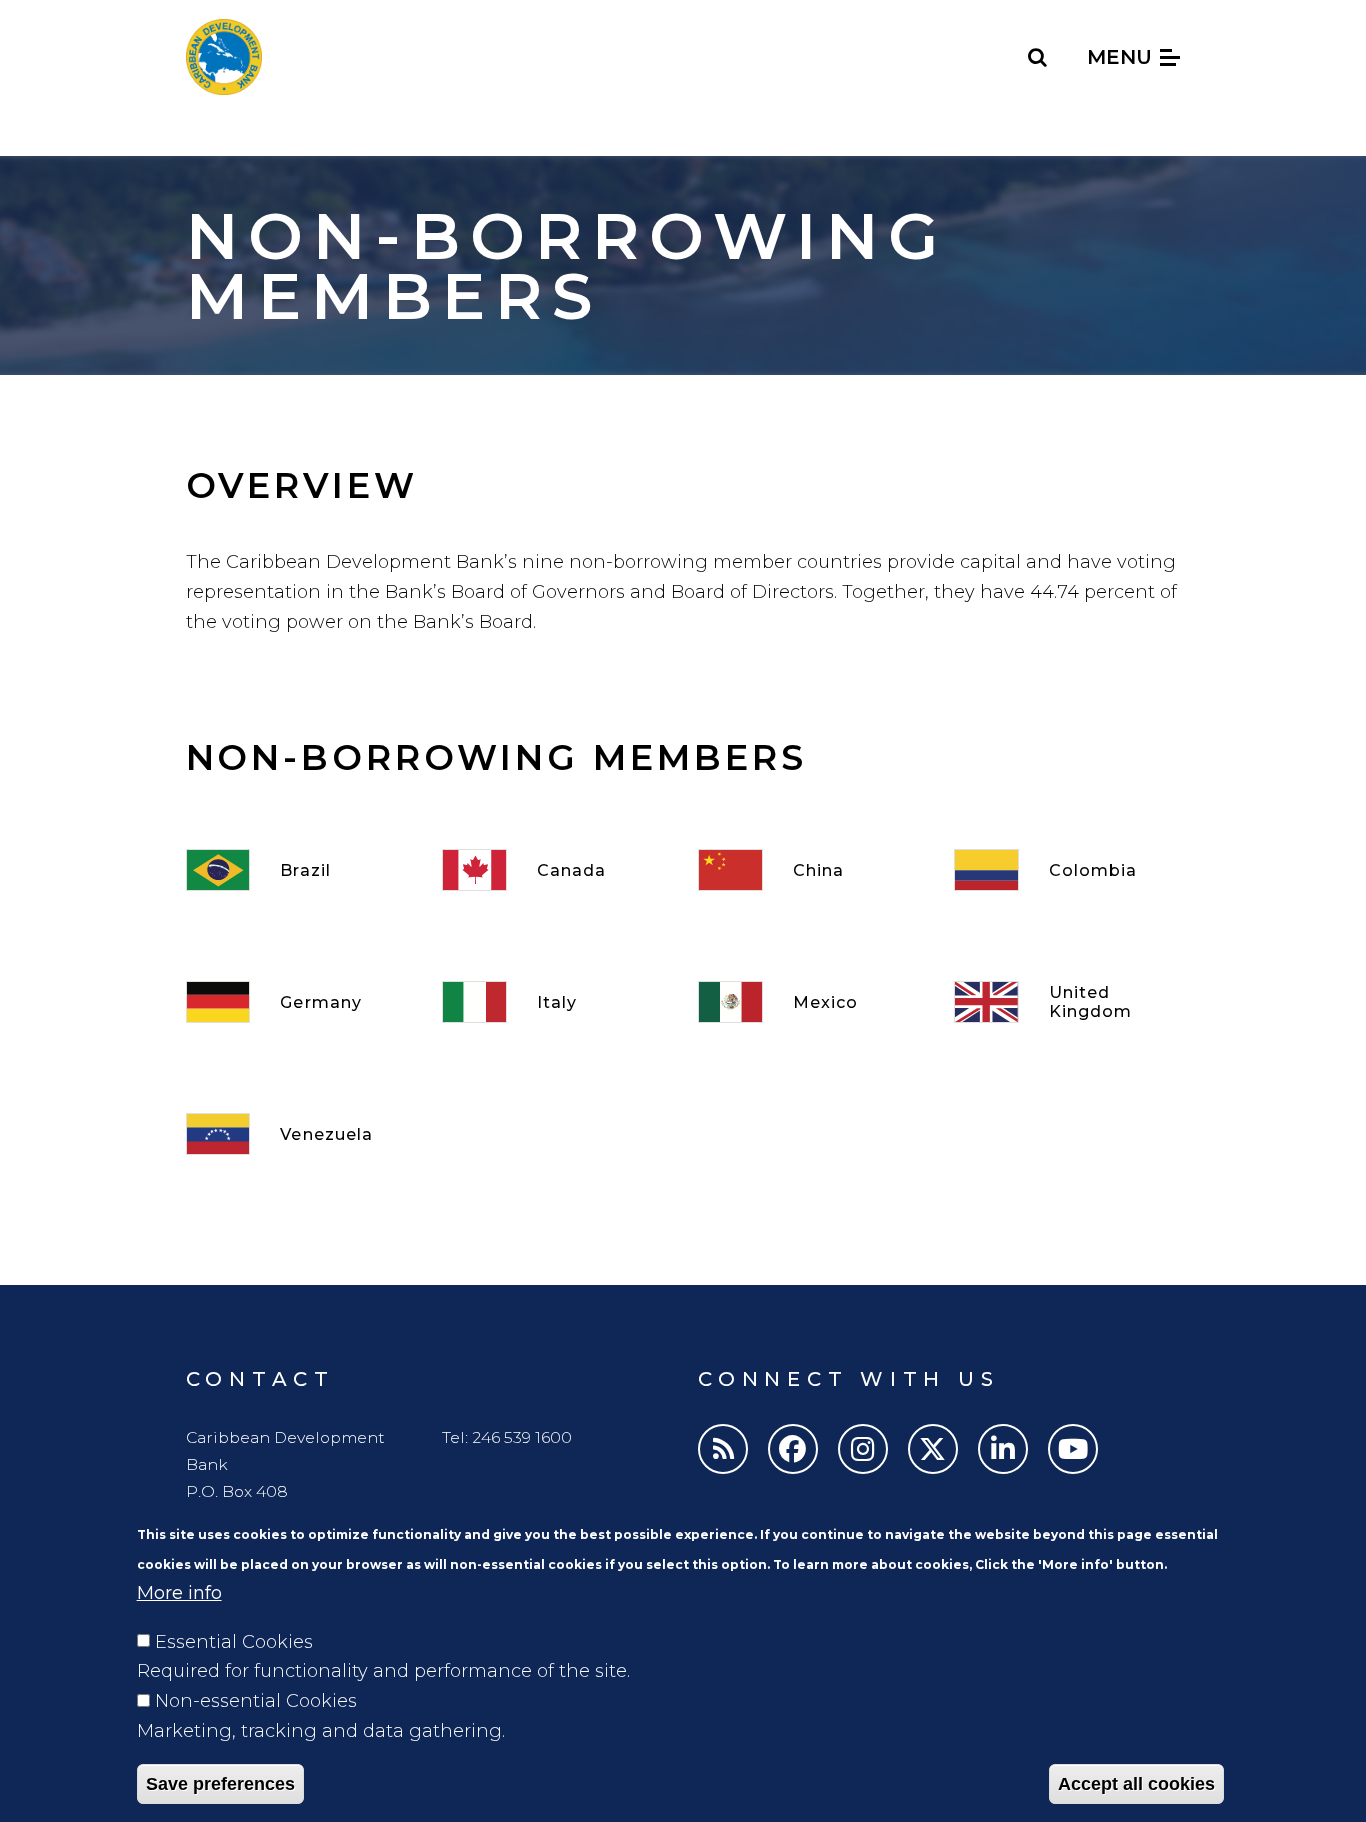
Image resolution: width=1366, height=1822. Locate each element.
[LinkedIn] (1003, 1449)
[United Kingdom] (1067, 1002)
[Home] (224, 57)
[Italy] (555, 1002)
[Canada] (555, 870)
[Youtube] (1073, 1449)
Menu (1122, 57)
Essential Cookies (234, 1641)
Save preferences (220, 1784)
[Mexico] (811, 1002)
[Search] (1038, 57)
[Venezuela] (299, 1134)
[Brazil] (299, 870)
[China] (811, 870)
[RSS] (723, 1449)
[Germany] (299, 1002)
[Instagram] (863, 1449)
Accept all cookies (1136, 1784)
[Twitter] (933, 1449)
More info (179, 1593)
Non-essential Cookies (256, 1701)
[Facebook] (793, 1449)
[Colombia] (1067, 870)
